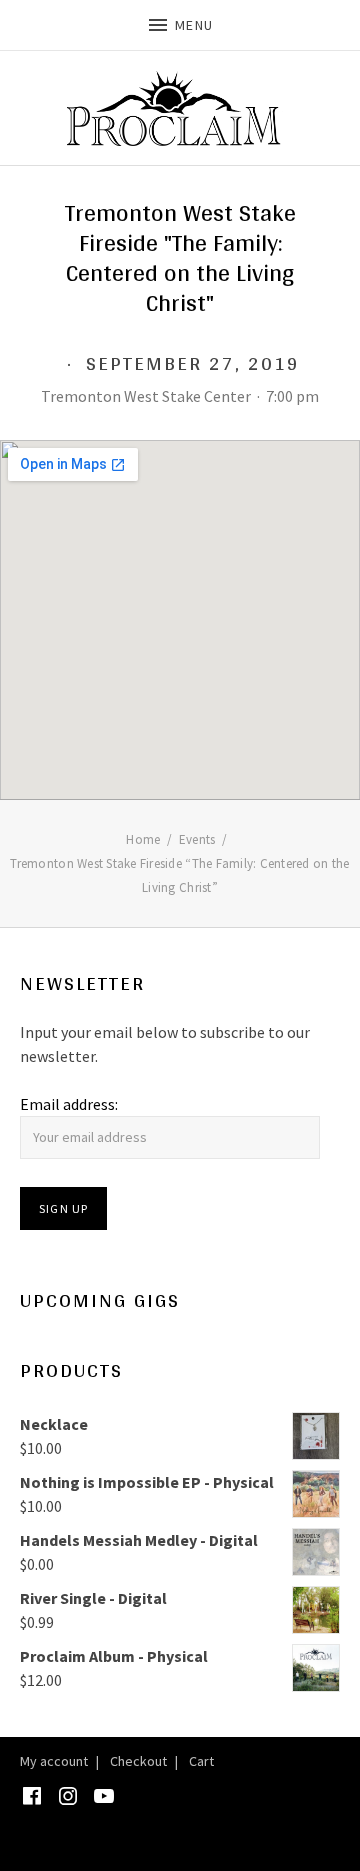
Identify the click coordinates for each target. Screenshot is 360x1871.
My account (54, 1761)
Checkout (138, 1761)
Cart (201, 1761)
